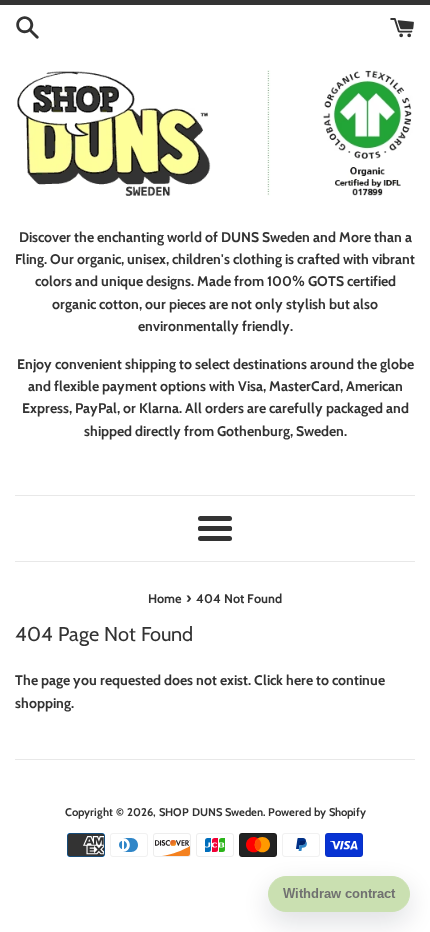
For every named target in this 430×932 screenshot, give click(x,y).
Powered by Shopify (317, 812)
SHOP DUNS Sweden (211, 812)
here (299, 680)
